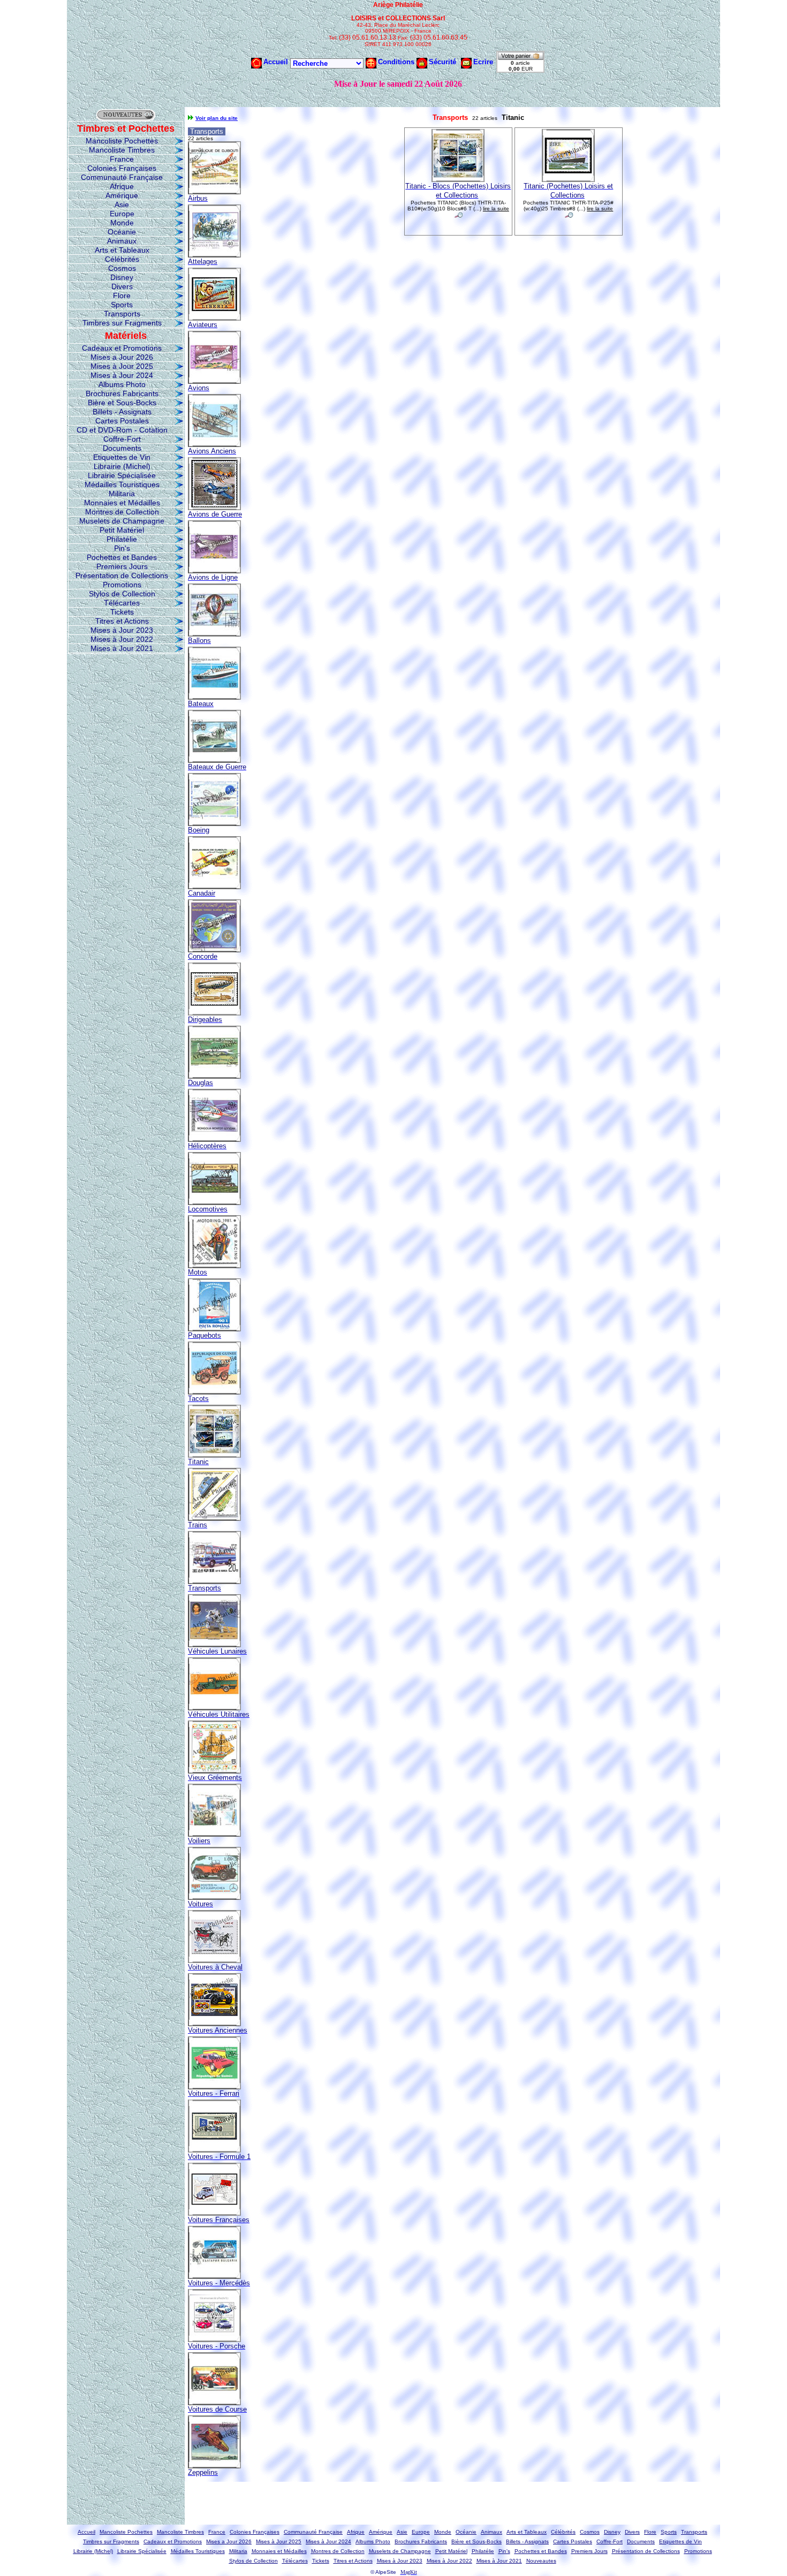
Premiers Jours (122, 566)
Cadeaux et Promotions (122, 348)
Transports (122, 314)
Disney (122, 277)
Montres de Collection (122, 512)
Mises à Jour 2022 (122, 639)
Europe (122, 214)
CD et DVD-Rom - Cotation (122, 430)
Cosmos (122, 268)
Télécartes (122, 603)
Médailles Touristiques (122, 484)
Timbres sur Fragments (122, 323)
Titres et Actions (122, 621)
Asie (122, 204)
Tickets (122, 612)
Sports (122, 305)
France (122, 159)
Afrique (122, 186)
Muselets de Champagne (122, 521)
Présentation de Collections (122, 575)
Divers (122, 286)
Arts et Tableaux (122, 250)
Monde (122, 223)
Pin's (122, 548)
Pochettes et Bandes (122, 557)
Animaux (122, 241)
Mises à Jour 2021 (122, 648)
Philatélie (122, 539)
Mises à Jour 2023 (122, 630)
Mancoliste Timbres (122, 150)
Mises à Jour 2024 (122, 375)
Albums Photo (122, 384)
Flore (122, 296)
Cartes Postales (122, 421)
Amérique (122, 195)
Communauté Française (122, 177)
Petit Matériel (122, 530)
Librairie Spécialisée (122, 475)
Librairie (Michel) (122, 466)
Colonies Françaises (122, 168)
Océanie (122, 232)
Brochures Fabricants (122, 393)
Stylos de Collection (122, 594)
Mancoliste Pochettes (122, 141)
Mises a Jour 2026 (122, 357)
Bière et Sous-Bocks (122, 403)
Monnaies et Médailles (122, 503)
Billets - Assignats (122, 412)
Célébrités (122, 259)
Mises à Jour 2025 (122, 366)
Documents (122, 448)
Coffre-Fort (122, 439)
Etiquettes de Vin (122, 457)
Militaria (122, 494)
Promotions (122, 585)
